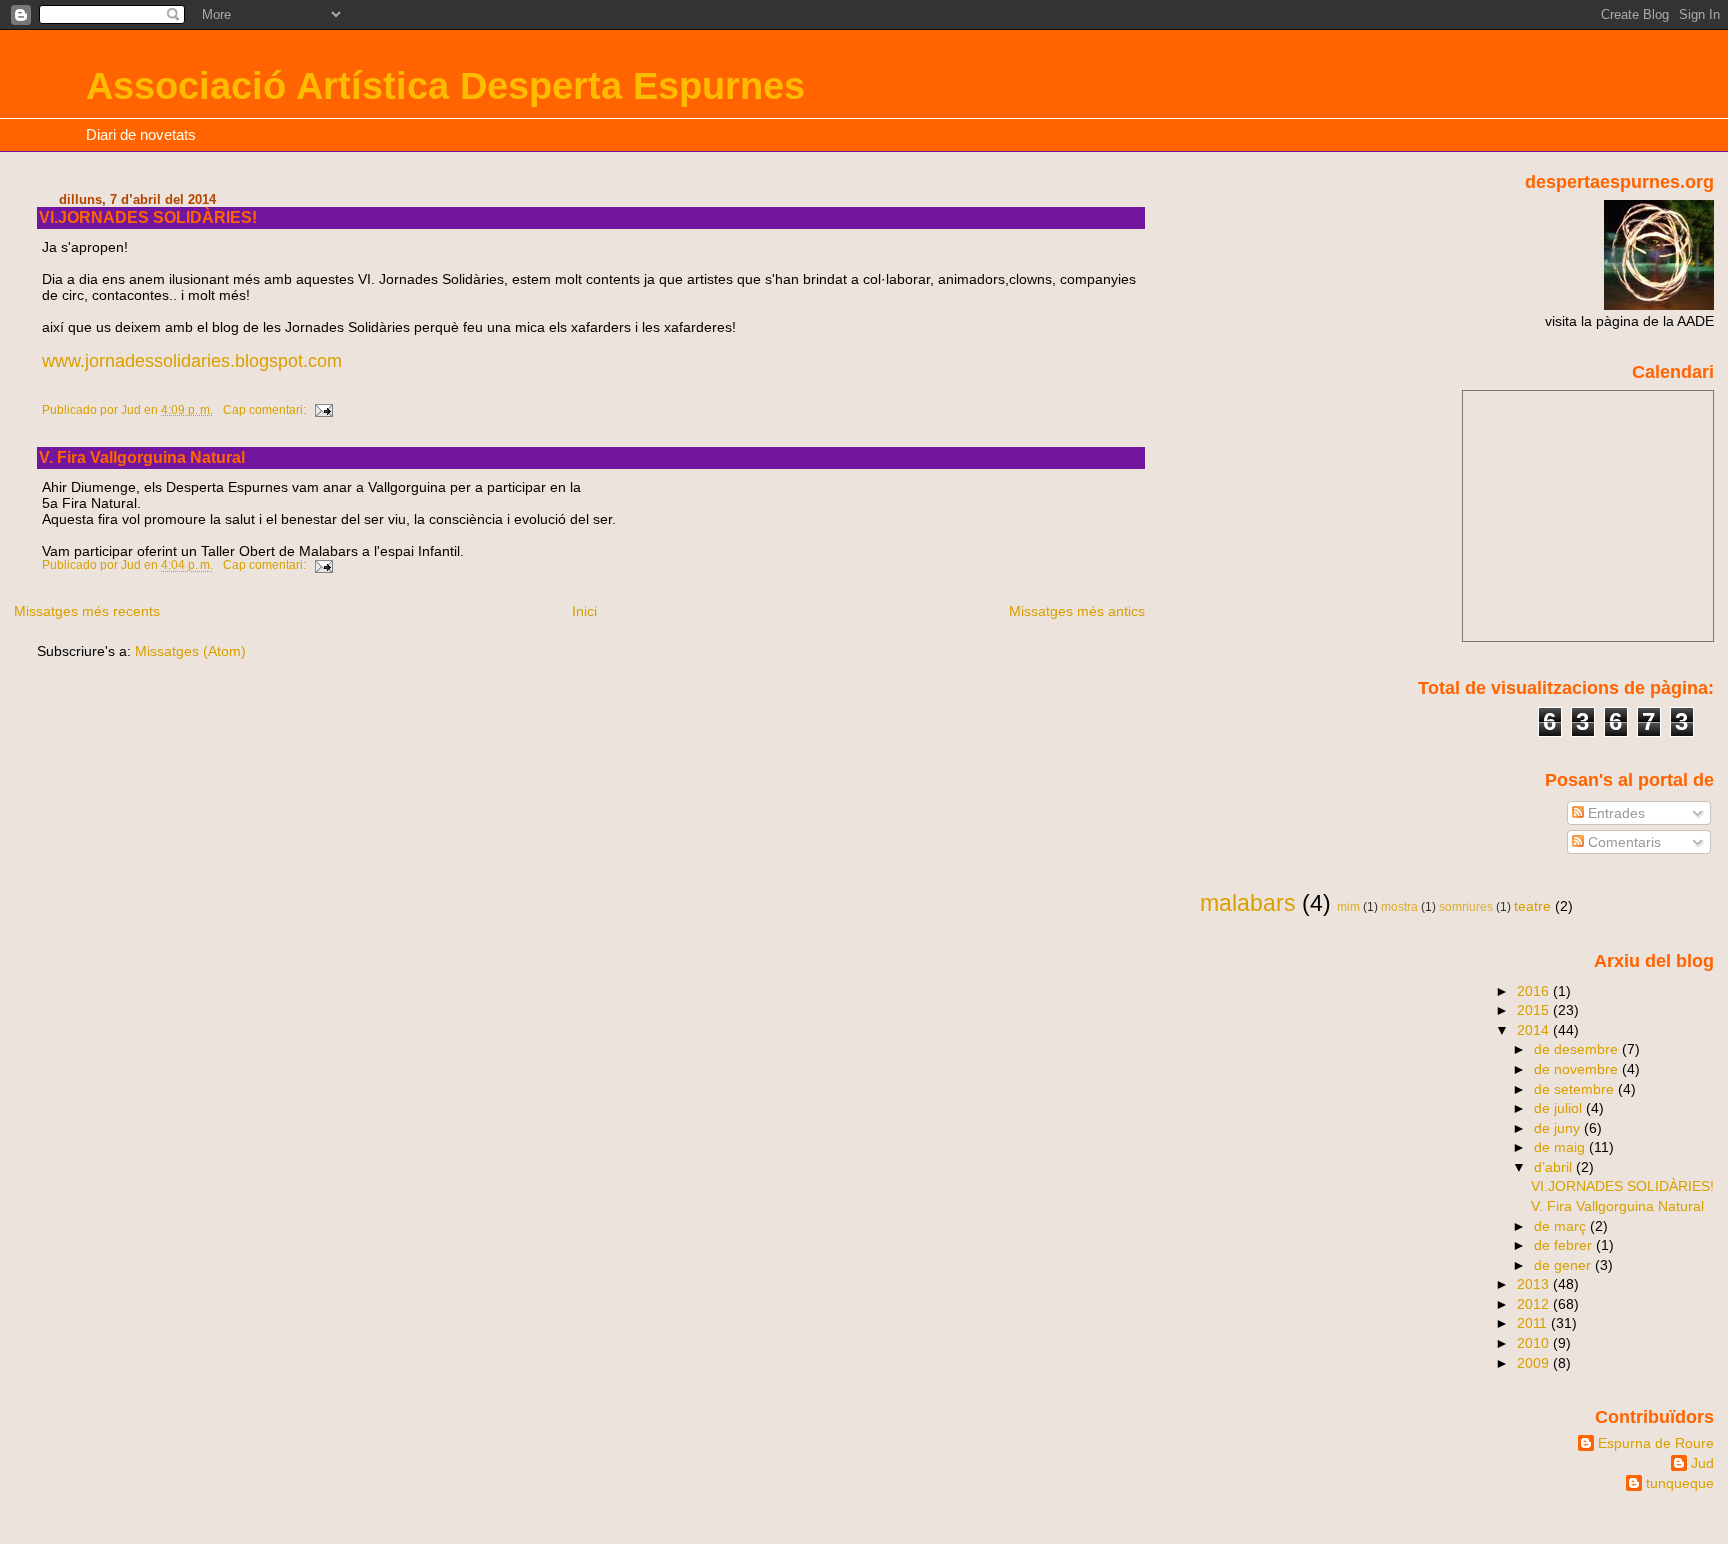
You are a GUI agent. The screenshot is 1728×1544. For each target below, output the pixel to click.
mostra (1399, 907)
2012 (1535, 1304)
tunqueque (1680, 1483)
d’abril (1555, 1167)
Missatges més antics (1077, 611)
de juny (1559, 1128)
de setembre (1576, 1089)
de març (1562, 1226)
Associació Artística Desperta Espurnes (445, 85)
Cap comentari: (266, 410)
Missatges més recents (87, 611)
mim (1348, 907)
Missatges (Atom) (190, 651)
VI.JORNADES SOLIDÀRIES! (148, 217)
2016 (1535, 991)
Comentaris (1622, 842)
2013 (1535, 1284)
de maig (1561, 1147)
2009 (1535, 1363)
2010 (1535, 1343)
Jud (1702, 1463)
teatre (1532, 906)
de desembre (1578, 1049)
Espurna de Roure (1656, 1443)
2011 (1534, 1323)
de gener (1564, 1265)
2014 (1535, 1030)
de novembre (1578, 1069)
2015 (1535, 1010)
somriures (1466, 907)
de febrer (1565, 1245)
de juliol (1560, 1108)
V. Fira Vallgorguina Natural (142, 457)
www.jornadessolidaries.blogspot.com (192, 361)
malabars (1248, 903)
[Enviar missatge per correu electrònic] (322, 410)
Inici (584, 611)
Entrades (1614, 813)
